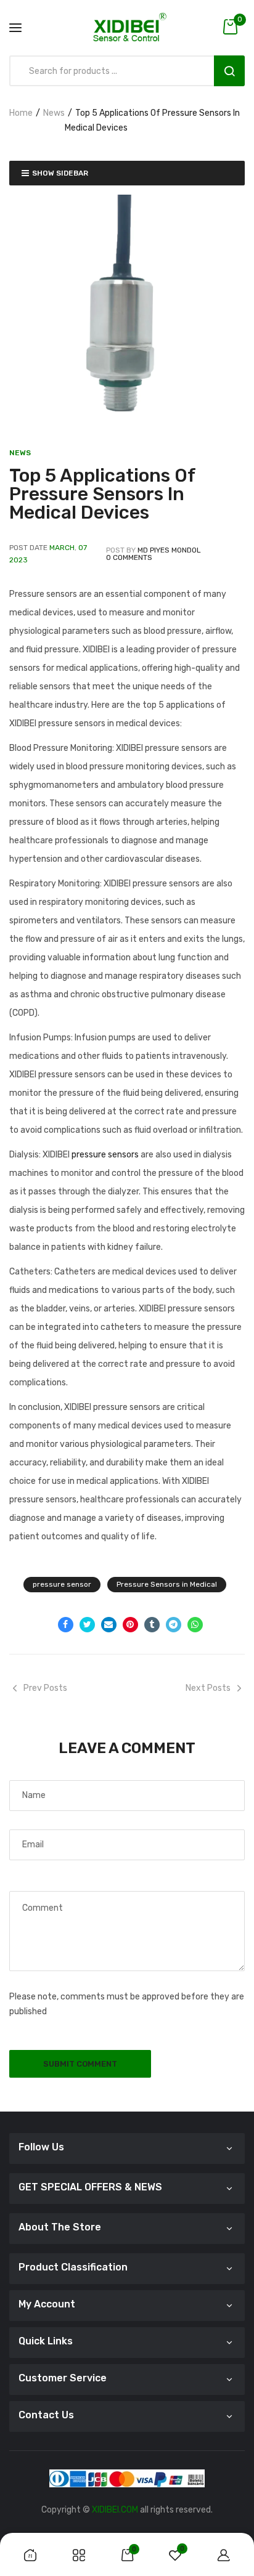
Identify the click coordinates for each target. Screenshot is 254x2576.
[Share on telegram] (174, 1625)
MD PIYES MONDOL (169, 550)
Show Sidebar (60, 173)
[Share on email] (109, 1625)
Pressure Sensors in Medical (167, 1584)
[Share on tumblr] (152, 1625)
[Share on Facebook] (66, 1625)
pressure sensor (62, 1584)
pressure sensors (106, 1155)
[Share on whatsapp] (195, 1625)
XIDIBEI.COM (115, 2510)
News (54, 113)
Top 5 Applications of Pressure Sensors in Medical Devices (102, 494)
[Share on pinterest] (130, 1625)
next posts (208, 1688)
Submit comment (80, 2064)
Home (21, 113)
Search (229, 71)
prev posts (45, 1688)
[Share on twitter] (87, 1625)
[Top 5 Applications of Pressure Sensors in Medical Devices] (127, 312)
